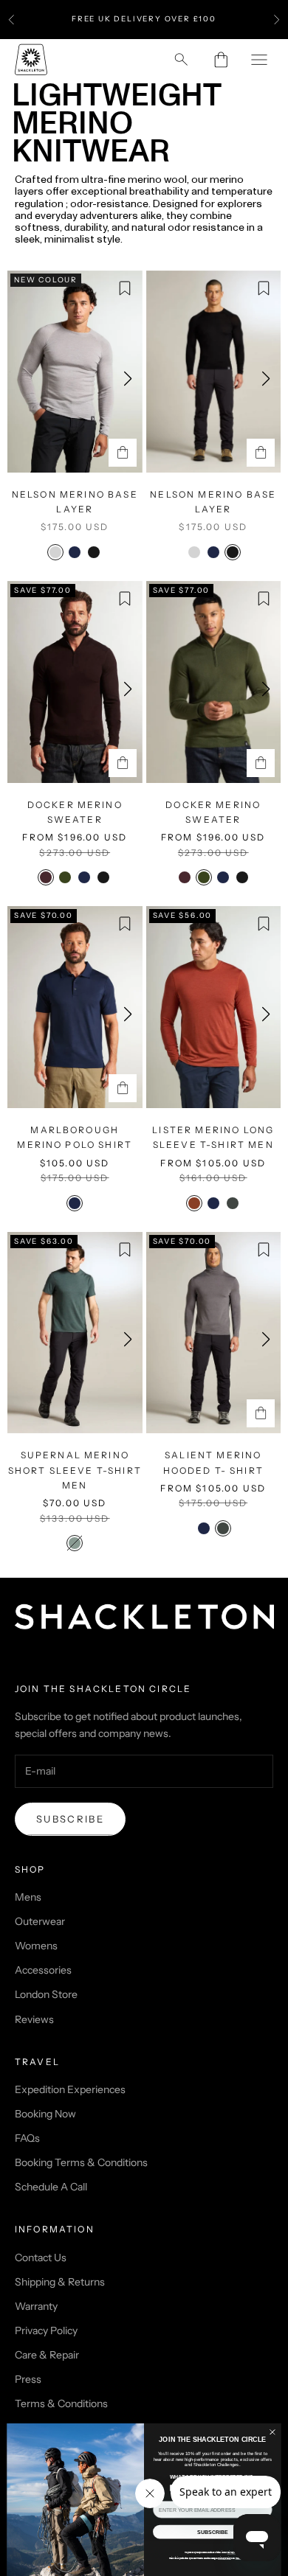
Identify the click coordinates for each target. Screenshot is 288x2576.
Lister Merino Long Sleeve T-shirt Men (213, 1137)
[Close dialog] (272, 2432)
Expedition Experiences (70, 2089)
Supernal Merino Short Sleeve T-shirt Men (75, 1470)
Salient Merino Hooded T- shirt (213, 1462)
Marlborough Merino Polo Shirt (75, 1137)
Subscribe (70, 1819)
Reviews (34, 2019)
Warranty (36, 2306)
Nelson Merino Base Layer (75, 502)
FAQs (27, 2138)
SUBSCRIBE (212, 2532)
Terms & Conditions (61, 2403)
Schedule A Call (51, 2187)
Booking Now (45, 2114)
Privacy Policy (46, 2330)
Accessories (43, 1970)
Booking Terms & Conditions (81, 2162)
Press (28, 2379)
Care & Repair (47, 2355)
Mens (28, 1897)
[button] (128, 379)
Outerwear (40, 1921)
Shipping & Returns (60, 2282)
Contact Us (41, 2258)
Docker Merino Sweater (75, 812)
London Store (46, 1994)
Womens (36, 1946)
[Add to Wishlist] (125, 288)
